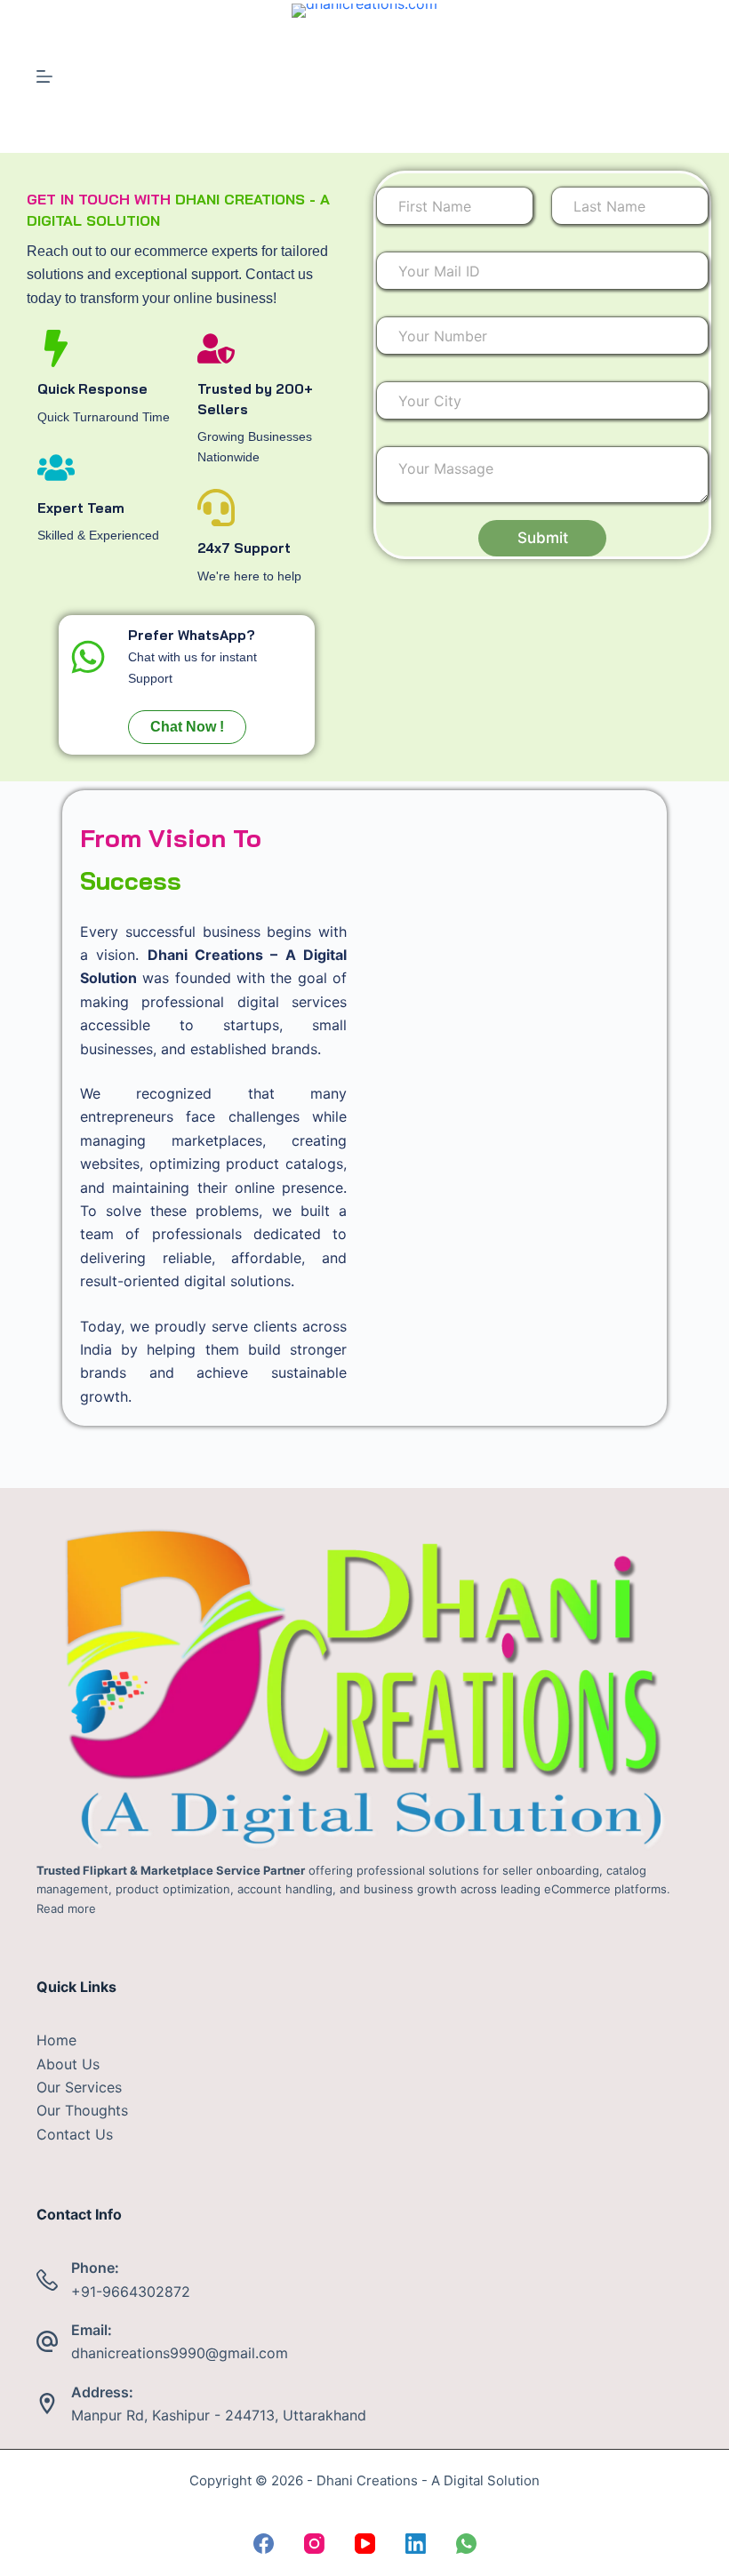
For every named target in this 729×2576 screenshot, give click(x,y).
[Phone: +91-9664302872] (47, 2280)
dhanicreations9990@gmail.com (180, 2353)
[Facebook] (264, 2544)
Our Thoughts (82, 2110)
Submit (543, 538)
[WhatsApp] (466, 2544)
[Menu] (44, 76)
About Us (68, 2064)
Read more (66, 1908)
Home (56, 2040)
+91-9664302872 (131, 2292)
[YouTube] (365, 2544)
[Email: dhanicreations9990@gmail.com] (47, 2341)
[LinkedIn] (416, 2544)
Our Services (79, 2087)
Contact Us (75, 2134)
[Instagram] (314, 2544)
